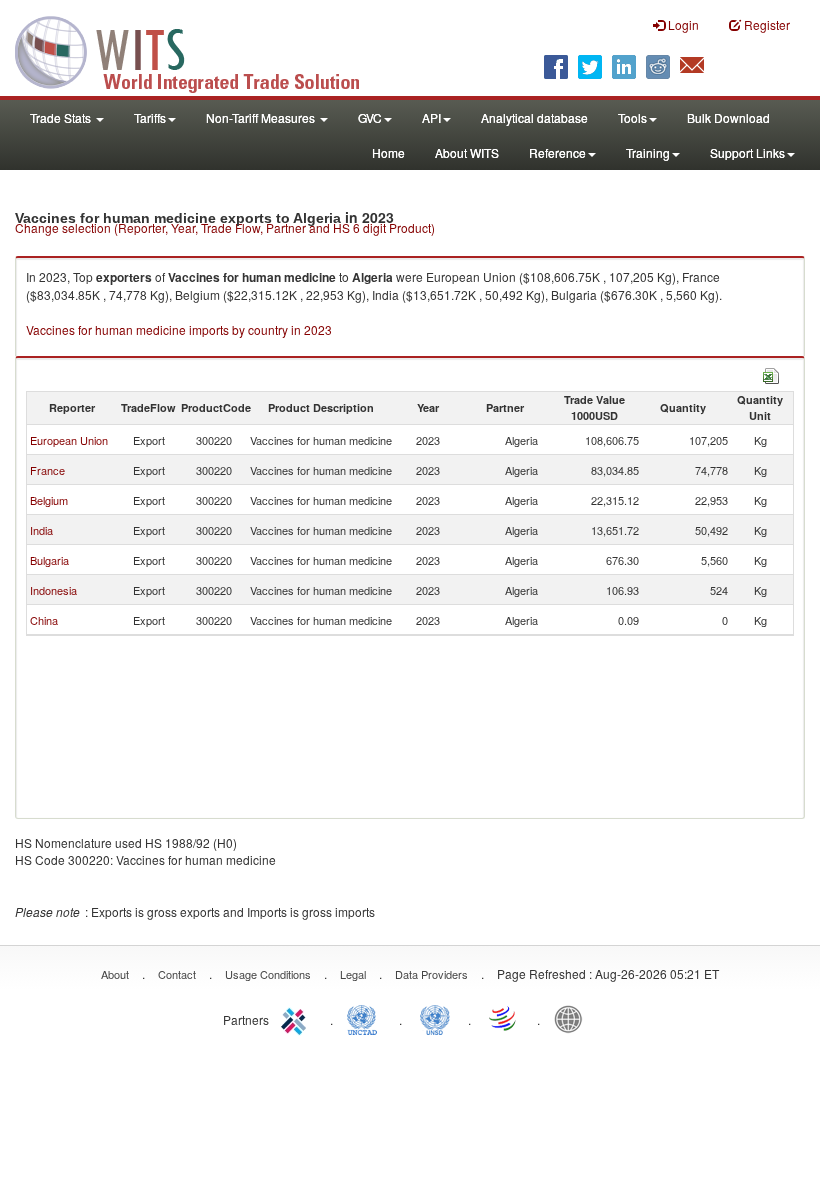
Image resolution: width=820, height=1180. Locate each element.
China (44, 620)
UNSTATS (435, 1018)
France (47, 470)
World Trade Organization (504, 1018)
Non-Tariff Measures (262, 117)
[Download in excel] (771, 373)
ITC (297, 1018)
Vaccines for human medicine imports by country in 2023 (179, 329)
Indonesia (53, 590)
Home (388, 152)
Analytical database (534, 117)
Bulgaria (49, 560)
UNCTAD (366, 1018)
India (41, 530)
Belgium (49, 500)
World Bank (573, 1018)
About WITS (467, 152)
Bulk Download (728, 117)
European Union (69, 440)
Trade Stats (62, 117)
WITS (200, 50)
